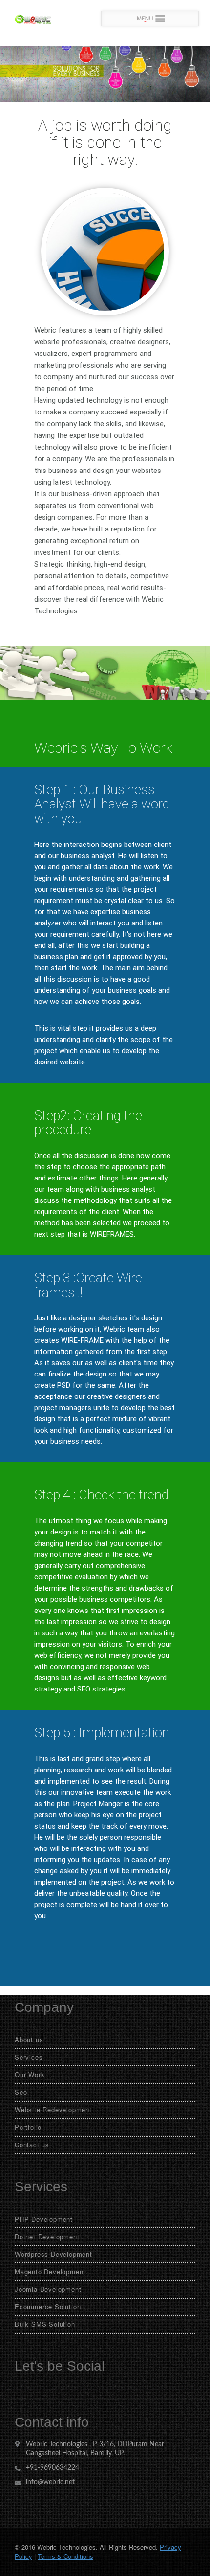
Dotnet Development (47, 2236)
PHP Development (44, 2219)
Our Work (30, 2075)
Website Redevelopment (53, 2110)
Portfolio (28, 2127)
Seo (21, 2092)
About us (29, 2039)
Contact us (32, 2145)
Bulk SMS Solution (45, 2324)
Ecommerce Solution (48, 2307)
